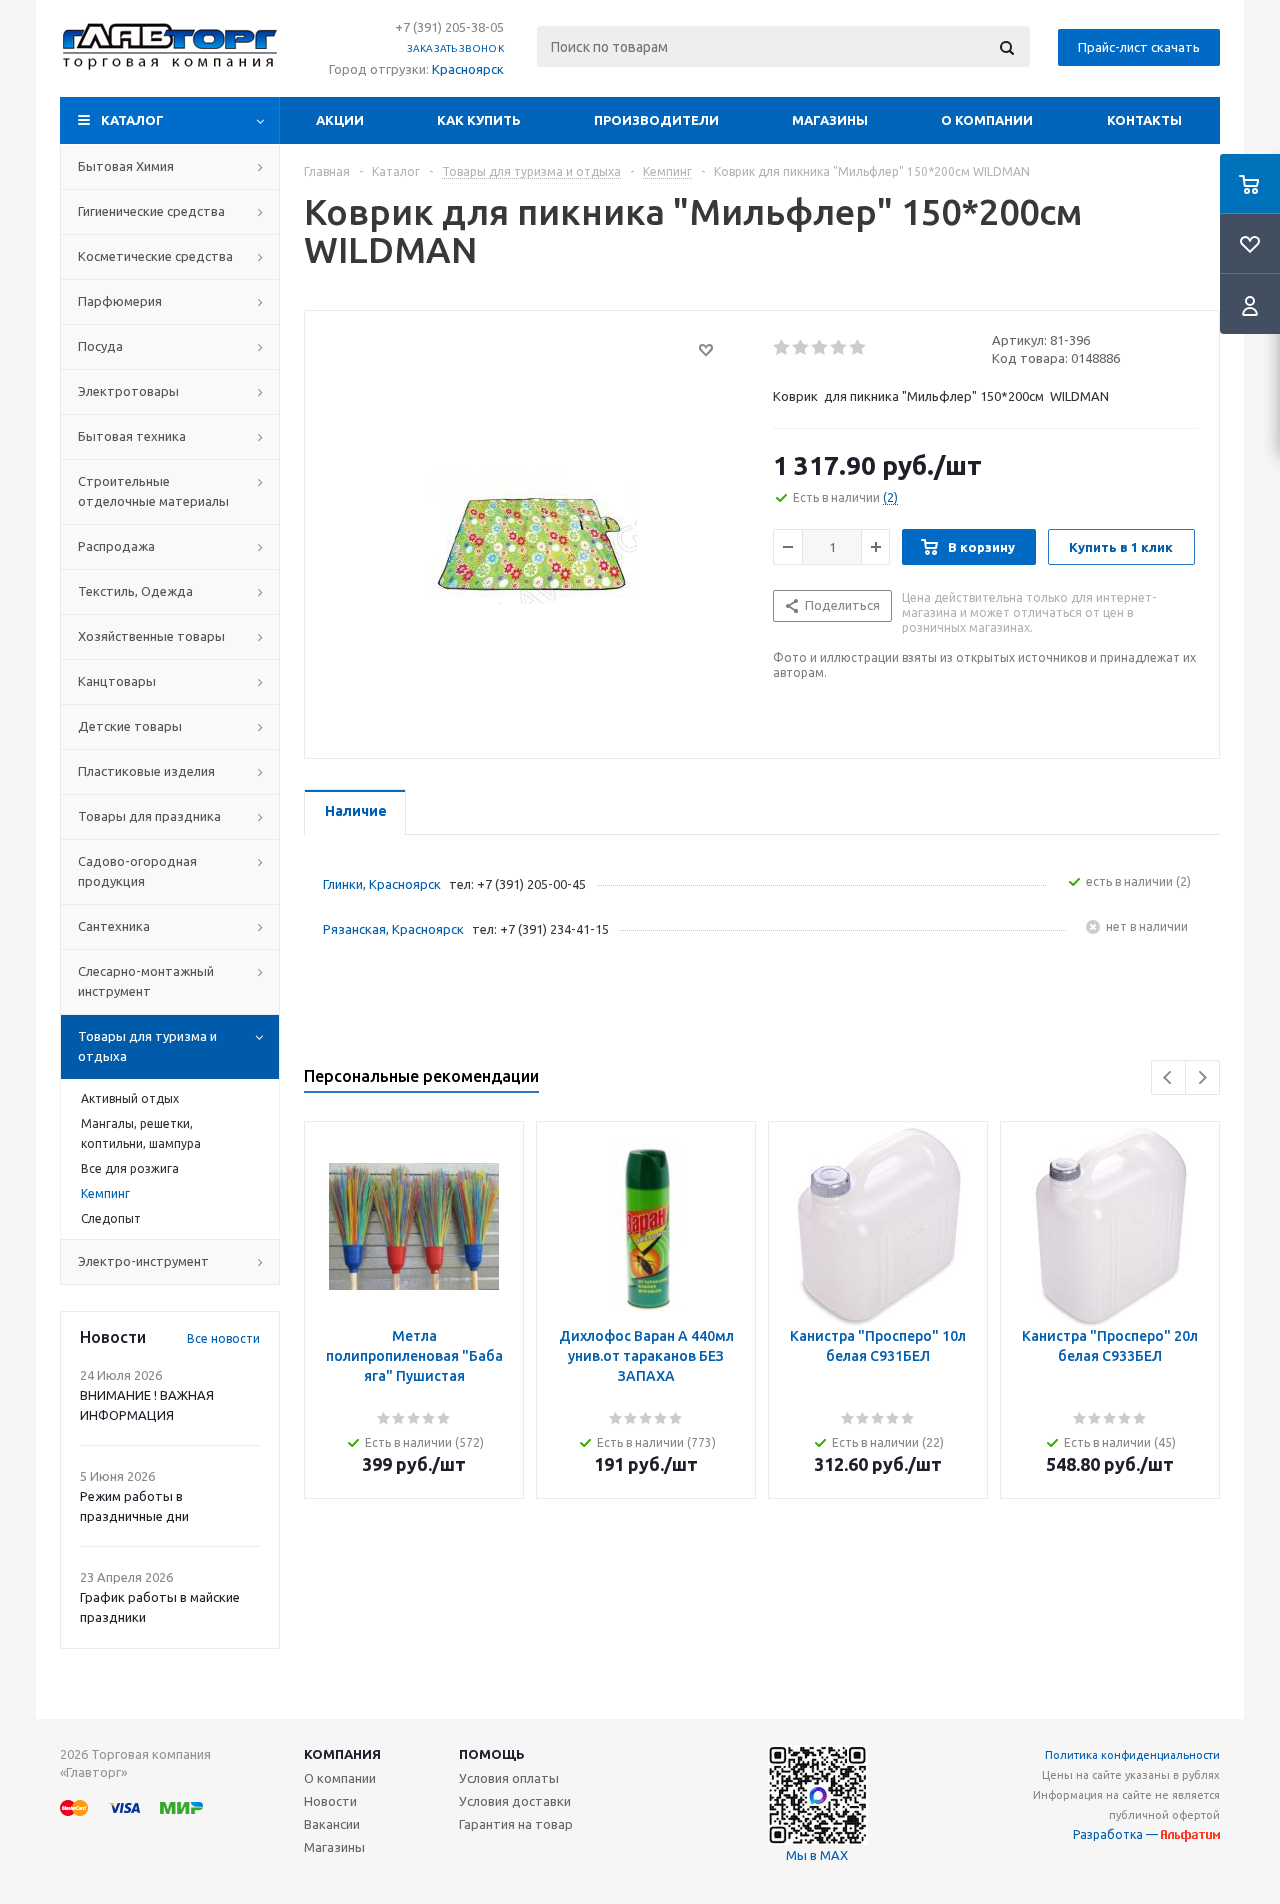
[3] (820, 348)
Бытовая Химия (126, 166)
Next (1202, 1077)
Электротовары (128, 391)
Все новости (223, 1338)
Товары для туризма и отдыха (147, 1046)
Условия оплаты (509, 1778)
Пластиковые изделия (146, 771)
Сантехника (114, 926)
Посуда (100, 346)
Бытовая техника (132, 436)
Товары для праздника (149, 816)
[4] (839, 348)
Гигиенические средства (151, 211)
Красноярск (468, 69)
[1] (782, 348)
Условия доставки (515, 1801)
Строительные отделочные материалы (153, 491)
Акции (340, 120)
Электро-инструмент (143, 1261)
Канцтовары (117, 681)
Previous (1168, 1077)
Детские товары (130, 726)
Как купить (479, 120)
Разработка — (1117, 1834)
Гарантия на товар (516, 1824)
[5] (858, 348)
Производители (656, 120)
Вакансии (332, 1824)
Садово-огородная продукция (137, 871)
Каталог (132, 120)
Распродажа (116, 546)
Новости (330, 1801)
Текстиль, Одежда (135, 591)
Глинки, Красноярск (382, 884)
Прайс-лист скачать (1139, 47)
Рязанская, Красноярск (393, 929)
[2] (801, 348)
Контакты (1144, 120)
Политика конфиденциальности (1132, 1755)
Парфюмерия (120, 301)
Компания (342, 1754)
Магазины (830, 120)
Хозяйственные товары (151, 636)
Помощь (492, 1754)
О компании (987, 120)
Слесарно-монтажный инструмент (146, 981)
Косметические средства (155, 256)
